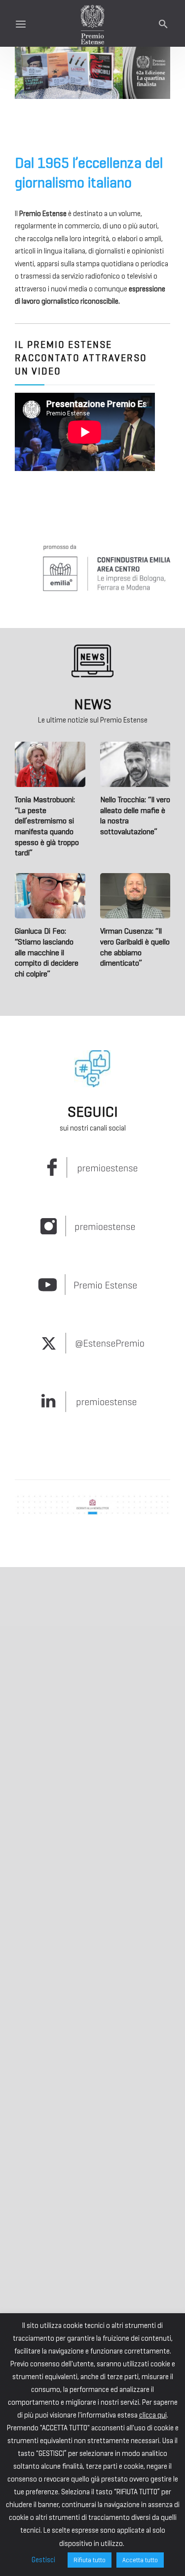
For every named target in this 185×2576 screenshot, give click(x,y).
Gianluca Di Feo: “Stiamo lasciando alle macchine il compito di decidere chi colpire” (47, 952)
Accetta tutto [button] (140, 2560)
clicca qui (153, 2415)
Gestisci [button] (43, 2560)
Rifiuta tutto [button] (90, 2560)
